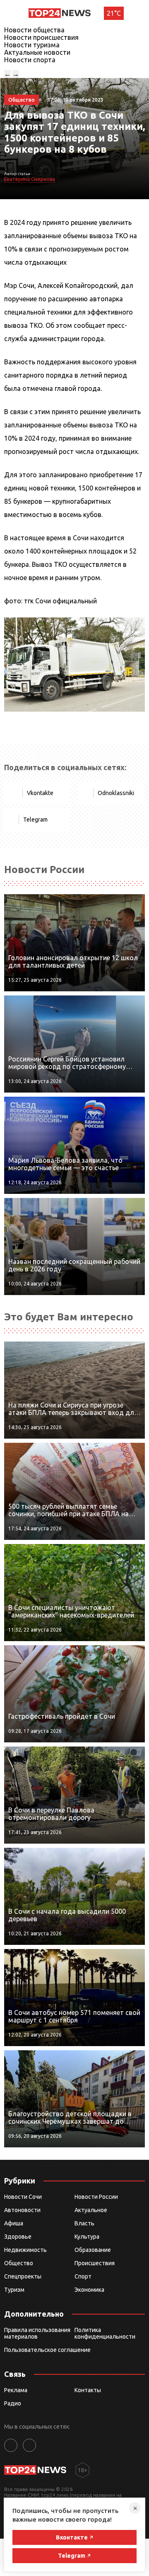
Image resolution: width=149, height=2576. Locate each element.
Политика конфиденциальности (105, 2333)
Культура (87, 2237)
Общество (19, 2263)
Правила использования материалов (37, 2333)
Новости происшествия (41, 37)
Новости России (96, 2197)
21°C (114, 13)
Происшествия (95, 2263)
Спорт (83, 2276)
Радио (13, 2403)
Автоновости (22, 2210)
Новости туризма (32, 45)
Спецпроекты (23, 2276)
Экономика (89, 2290)
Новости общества (34, 30)
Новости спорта (30, 60)
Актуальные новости (37, 52)
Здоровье (18, 2237)
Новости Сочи (23, 2197)
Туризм (14, 2290)
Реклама (16, 2390)
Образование (93, 2250)
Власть (84, 2223)
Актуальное (91, 2210)
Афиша (14, 2223)
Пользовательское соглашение (47, 2350)
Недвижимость (25, 2250)
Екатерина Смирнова (30, 179)
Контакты (88, 2390)
